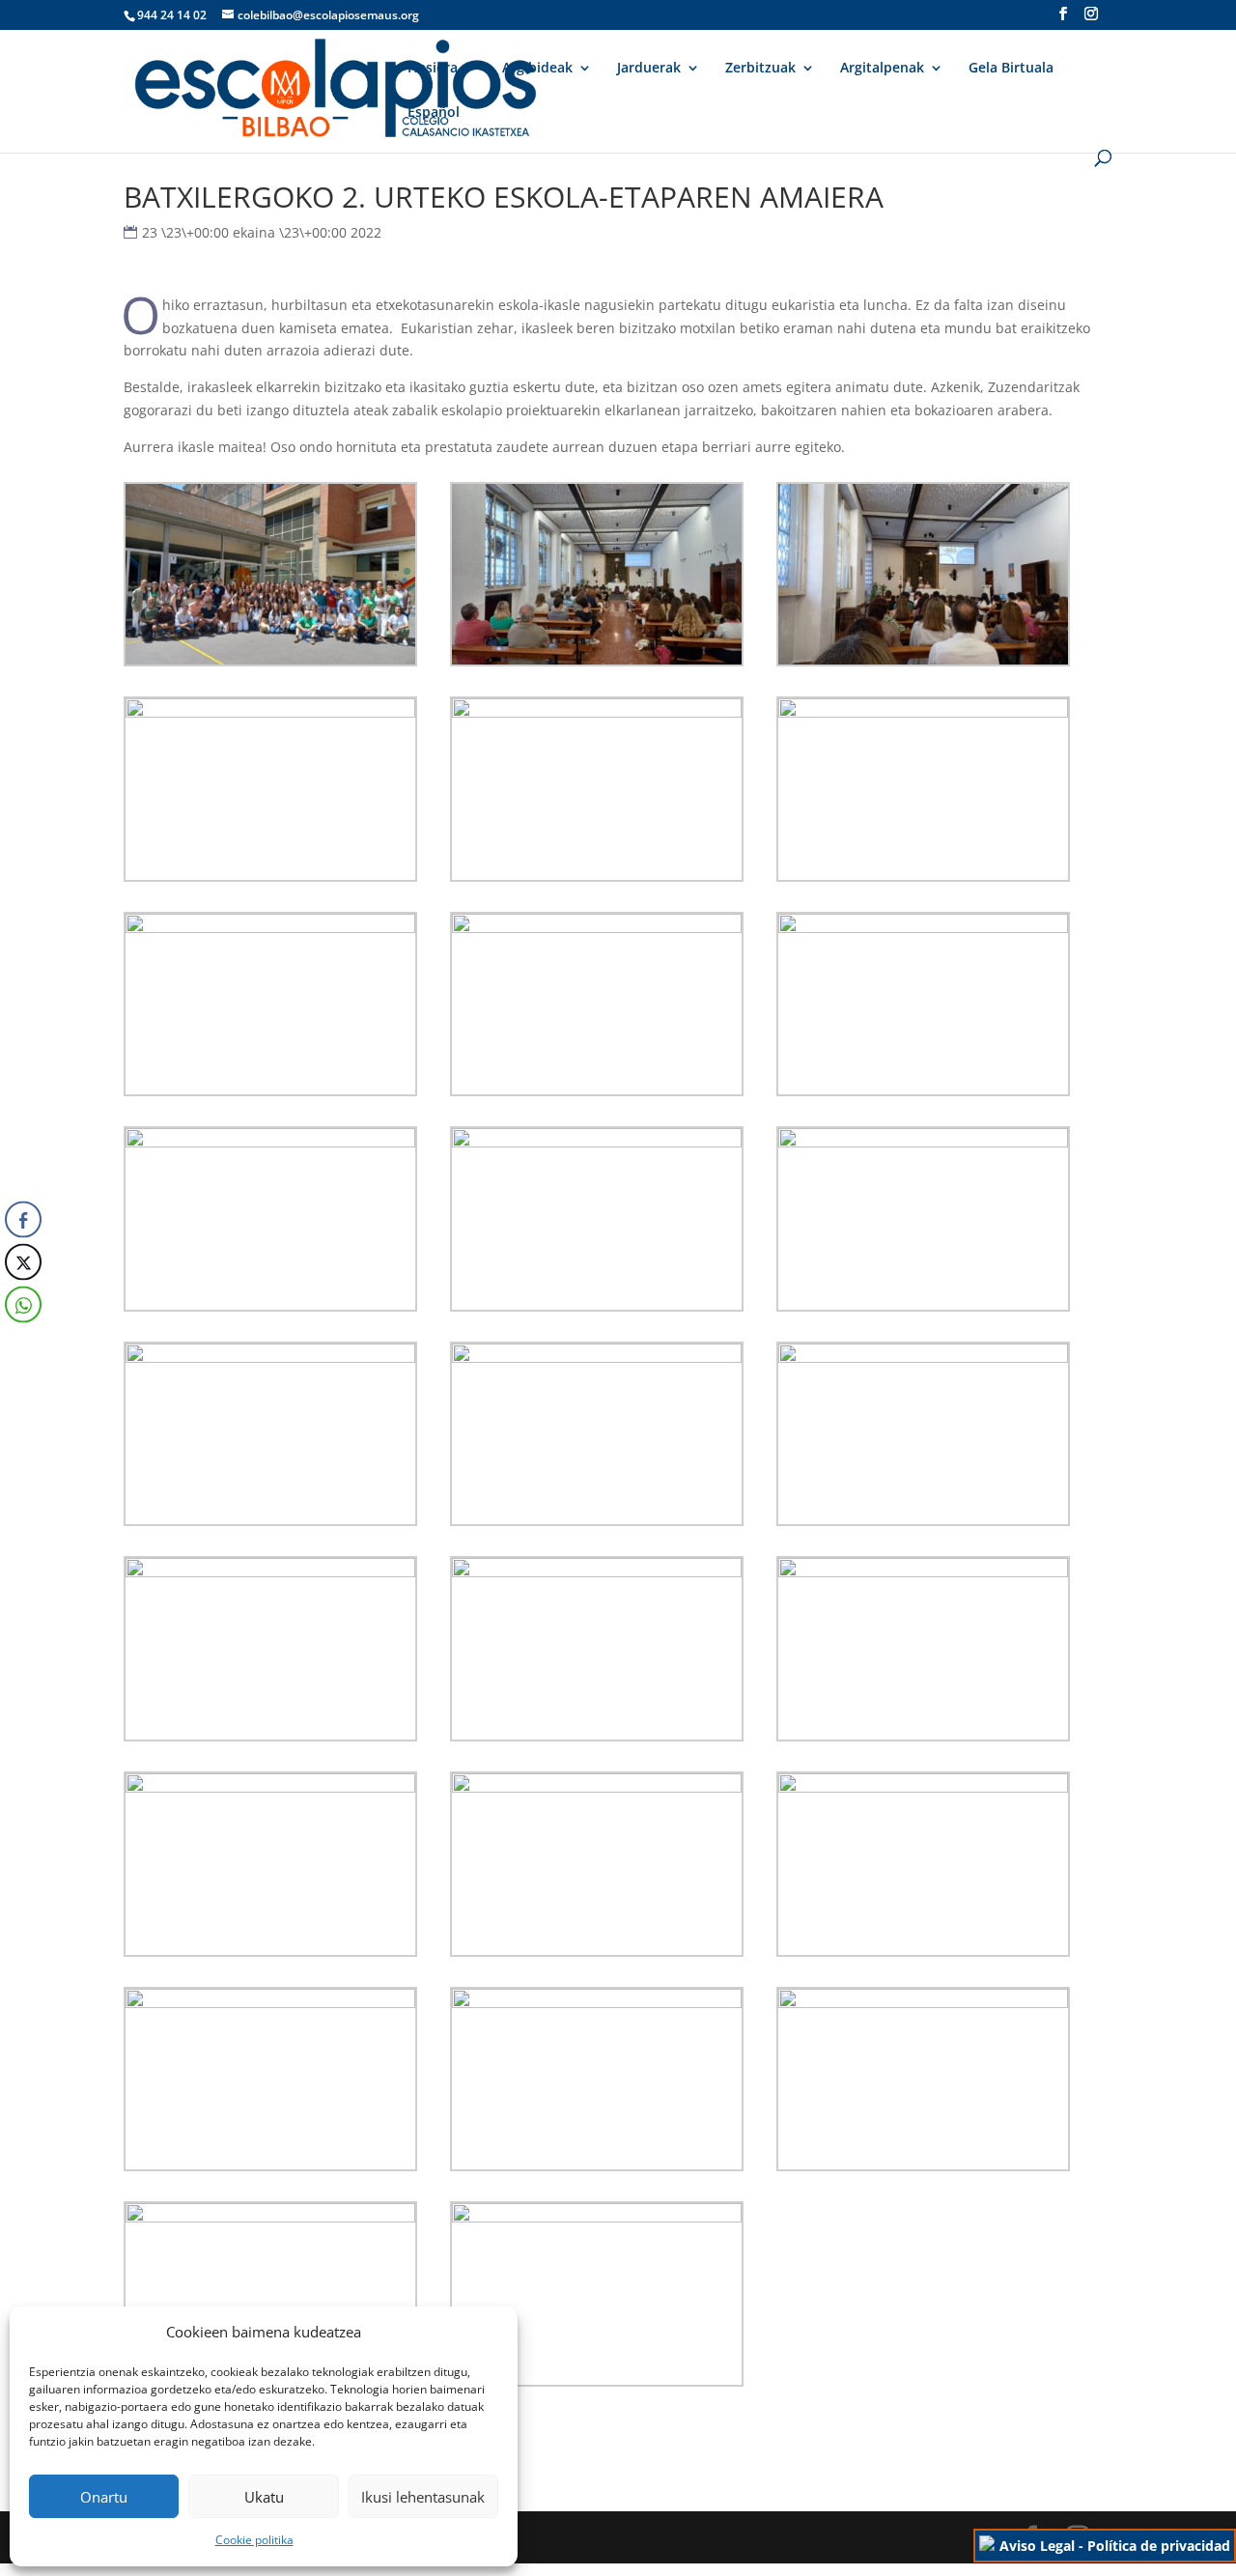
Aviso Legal (1037, 2546)
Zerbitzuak (760, 69)
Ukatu (264, 2497)
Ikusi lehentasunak (423, 2497)
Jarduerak (649, 69)
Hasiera (433, 69)
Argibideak (537, 69)
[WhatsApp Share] (23, 1304)
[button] (22, 1343)
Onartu (104, 2497)
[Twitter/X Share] (23, 1261)
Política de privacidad (1159, 2546)
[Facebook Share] (23, 1219)
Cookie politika (254, 2540)
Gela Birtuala (1011, 69)
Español (434, 113)
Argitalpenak (882, 69)
